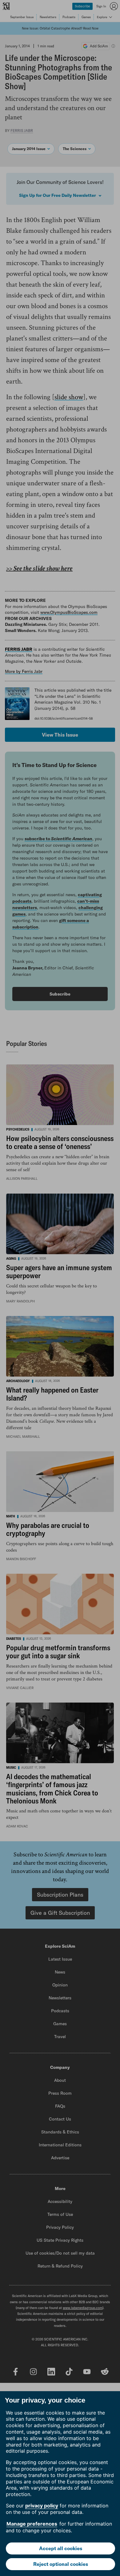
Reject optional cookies (61, 2564)
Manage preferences (32, 2524)
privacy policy (42, 2506)
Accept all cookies (61, 2548)
